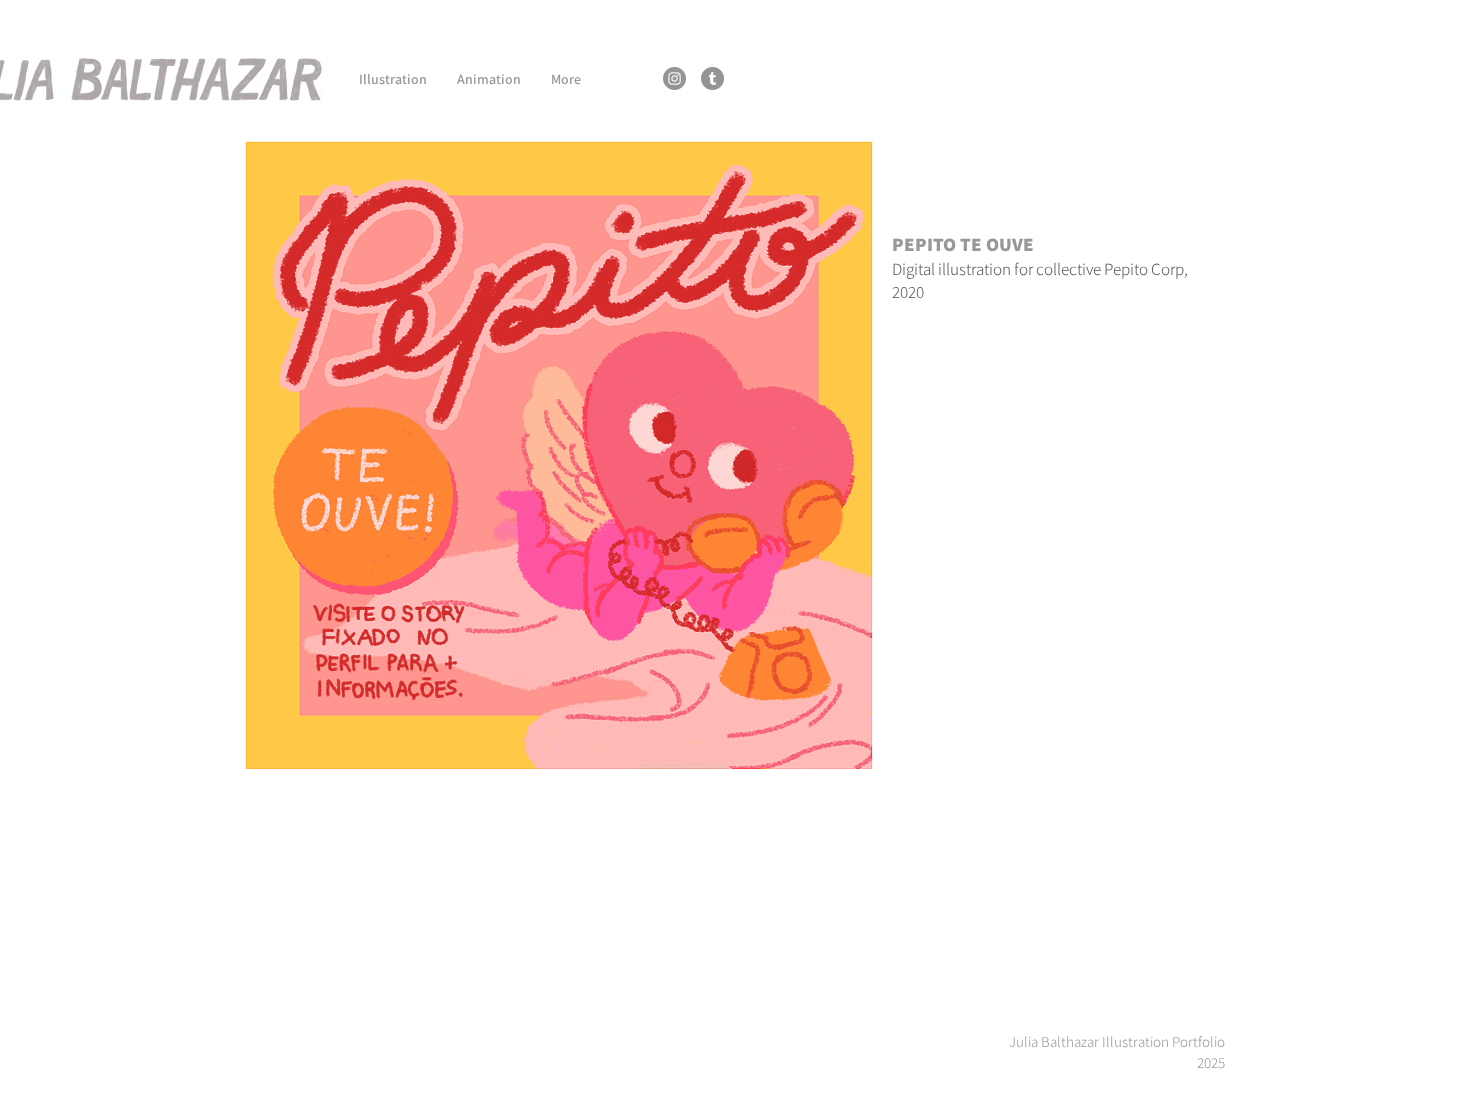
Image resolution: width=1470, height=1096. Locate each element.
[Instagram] (674, 78)
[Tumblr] (712, 78)
